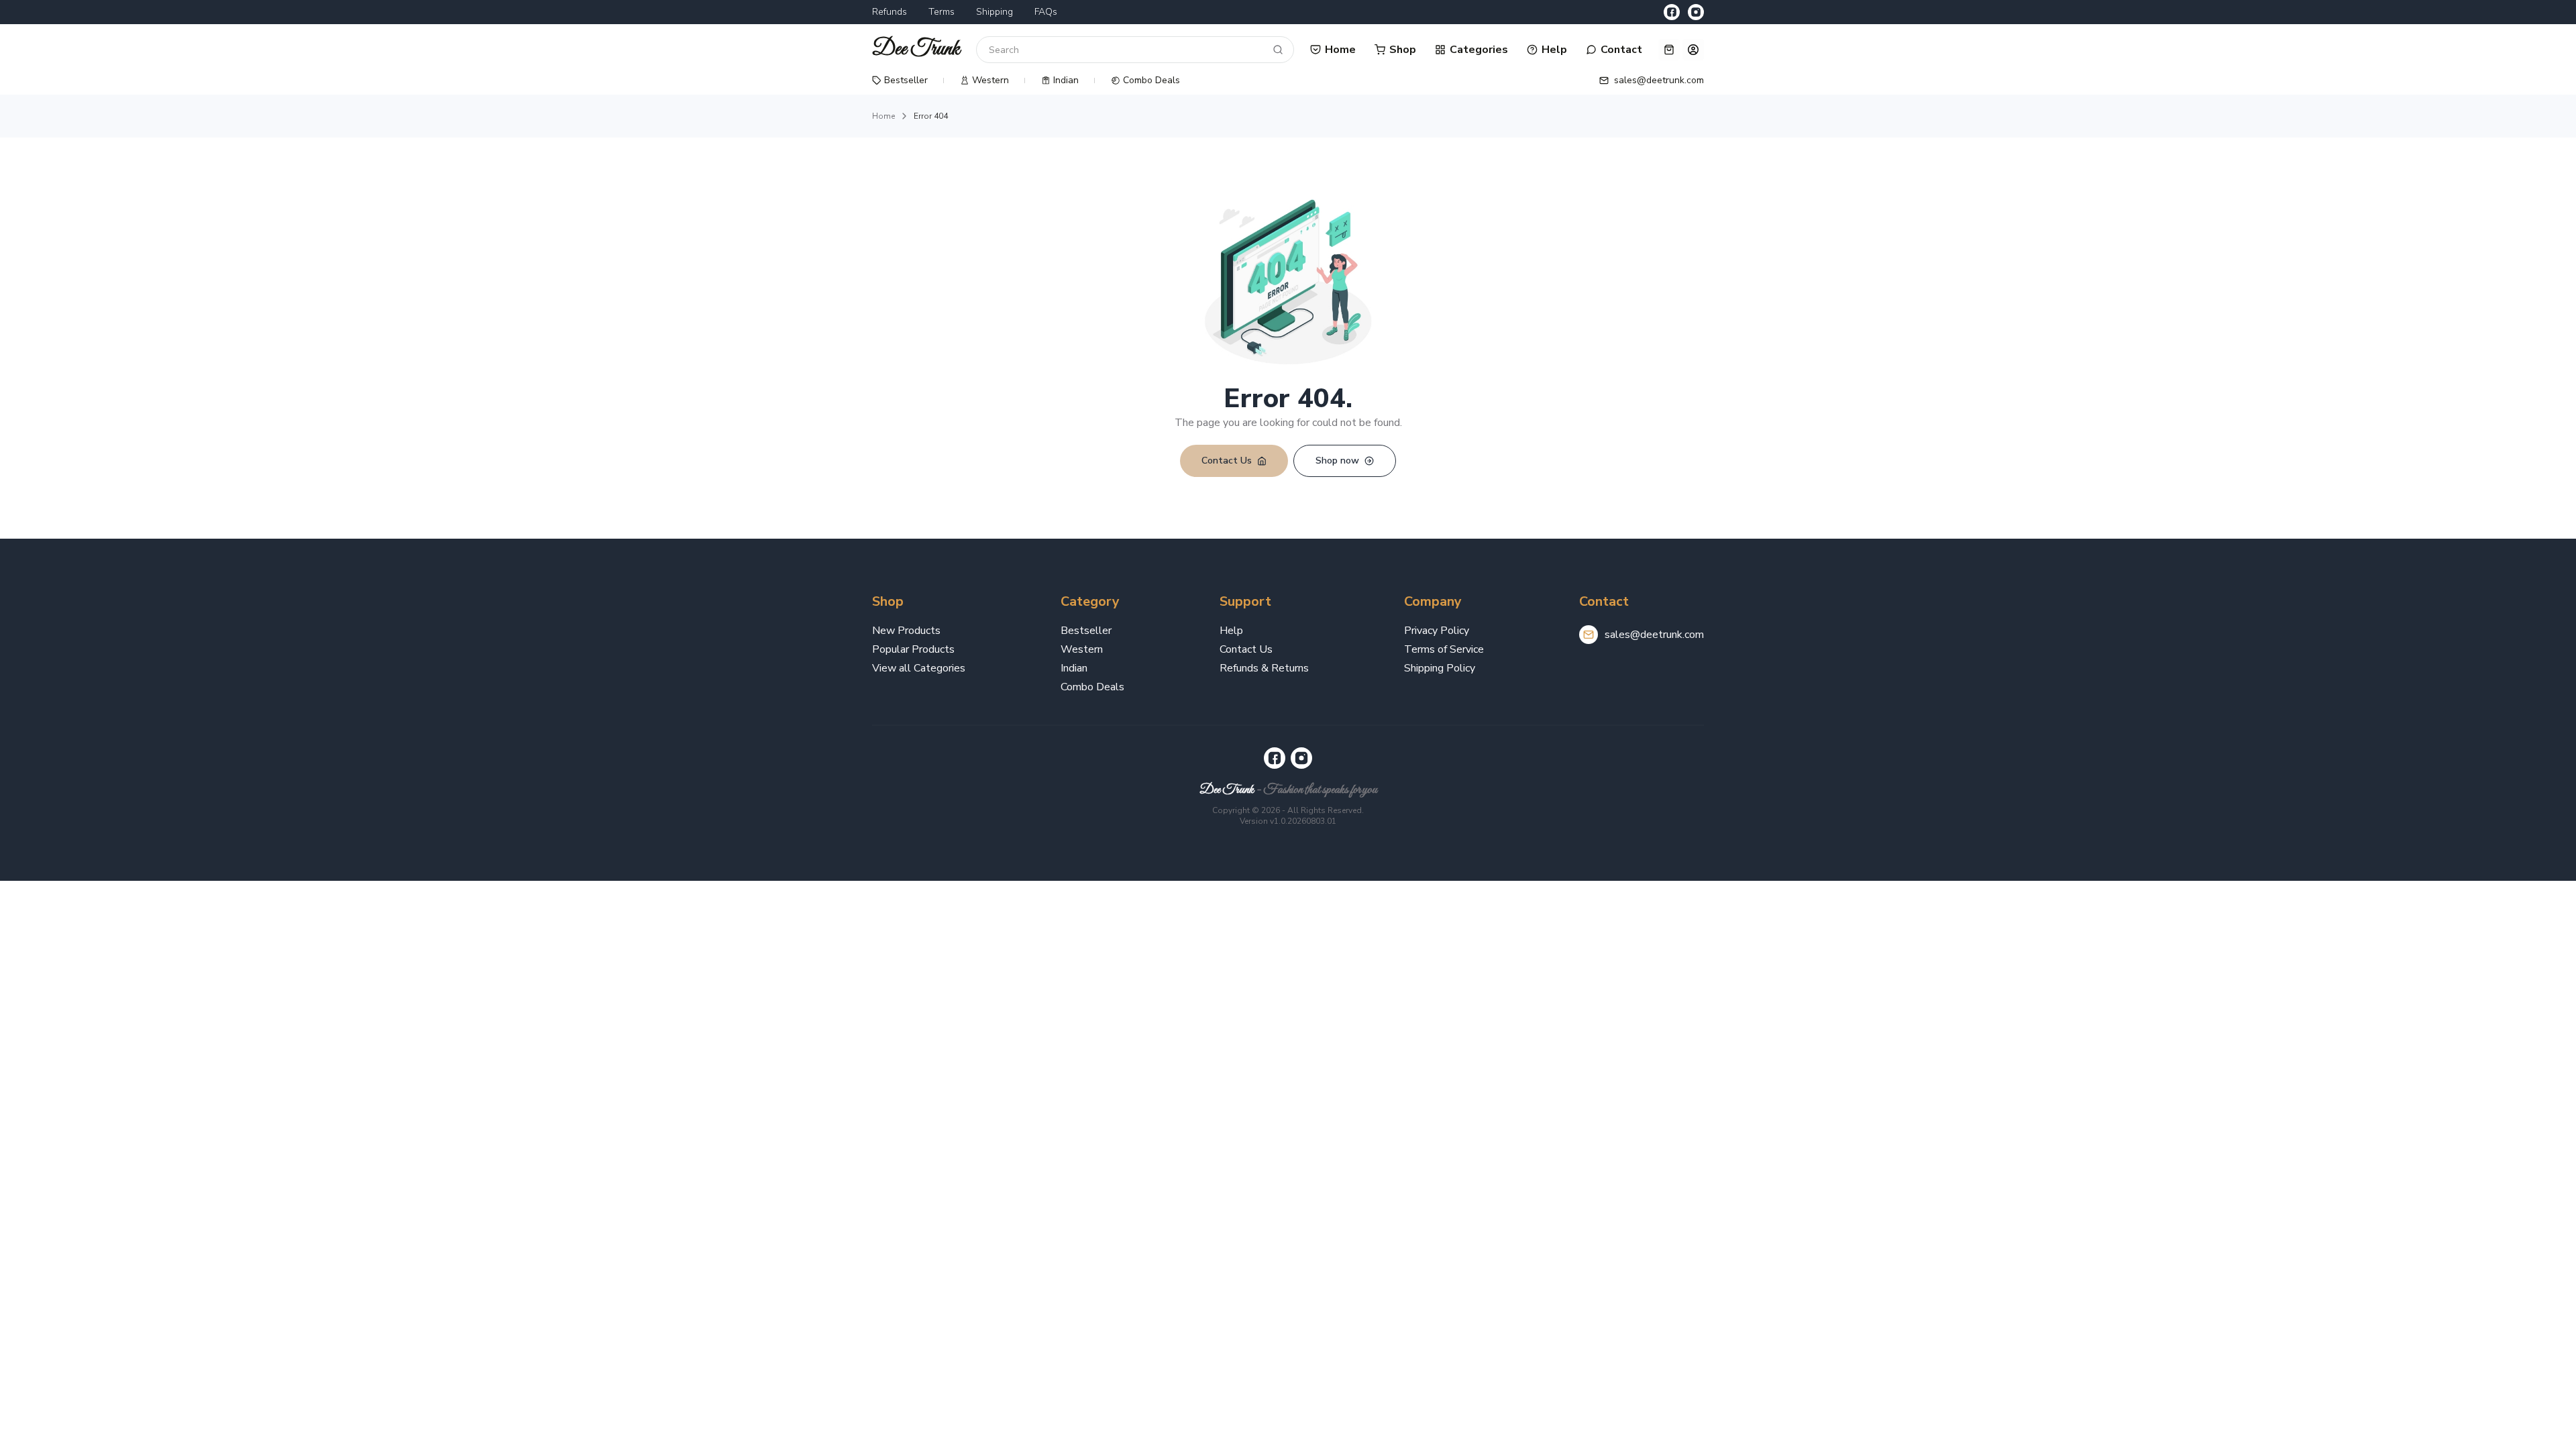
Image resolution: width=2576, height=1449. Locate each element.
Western (1082, 649)
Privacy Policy (1437, 631)
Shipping (995, 12)
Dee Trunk (1227, 790)
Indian (1074, 668)
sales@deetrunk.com (1654, 635)
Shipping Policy (1440, 668)
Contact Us (1246, 649)
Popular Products (913, 649)
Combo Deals (1092, 687)
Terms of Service (1444, 649)
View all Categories (919, 668)
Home (883, 116)
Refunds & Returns (1264, 668)
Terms (942, 12)
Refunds (890, 12)
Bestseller (1086, 631)
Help (1231, 631)
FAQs (1046, 12)
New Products (906, 631)
